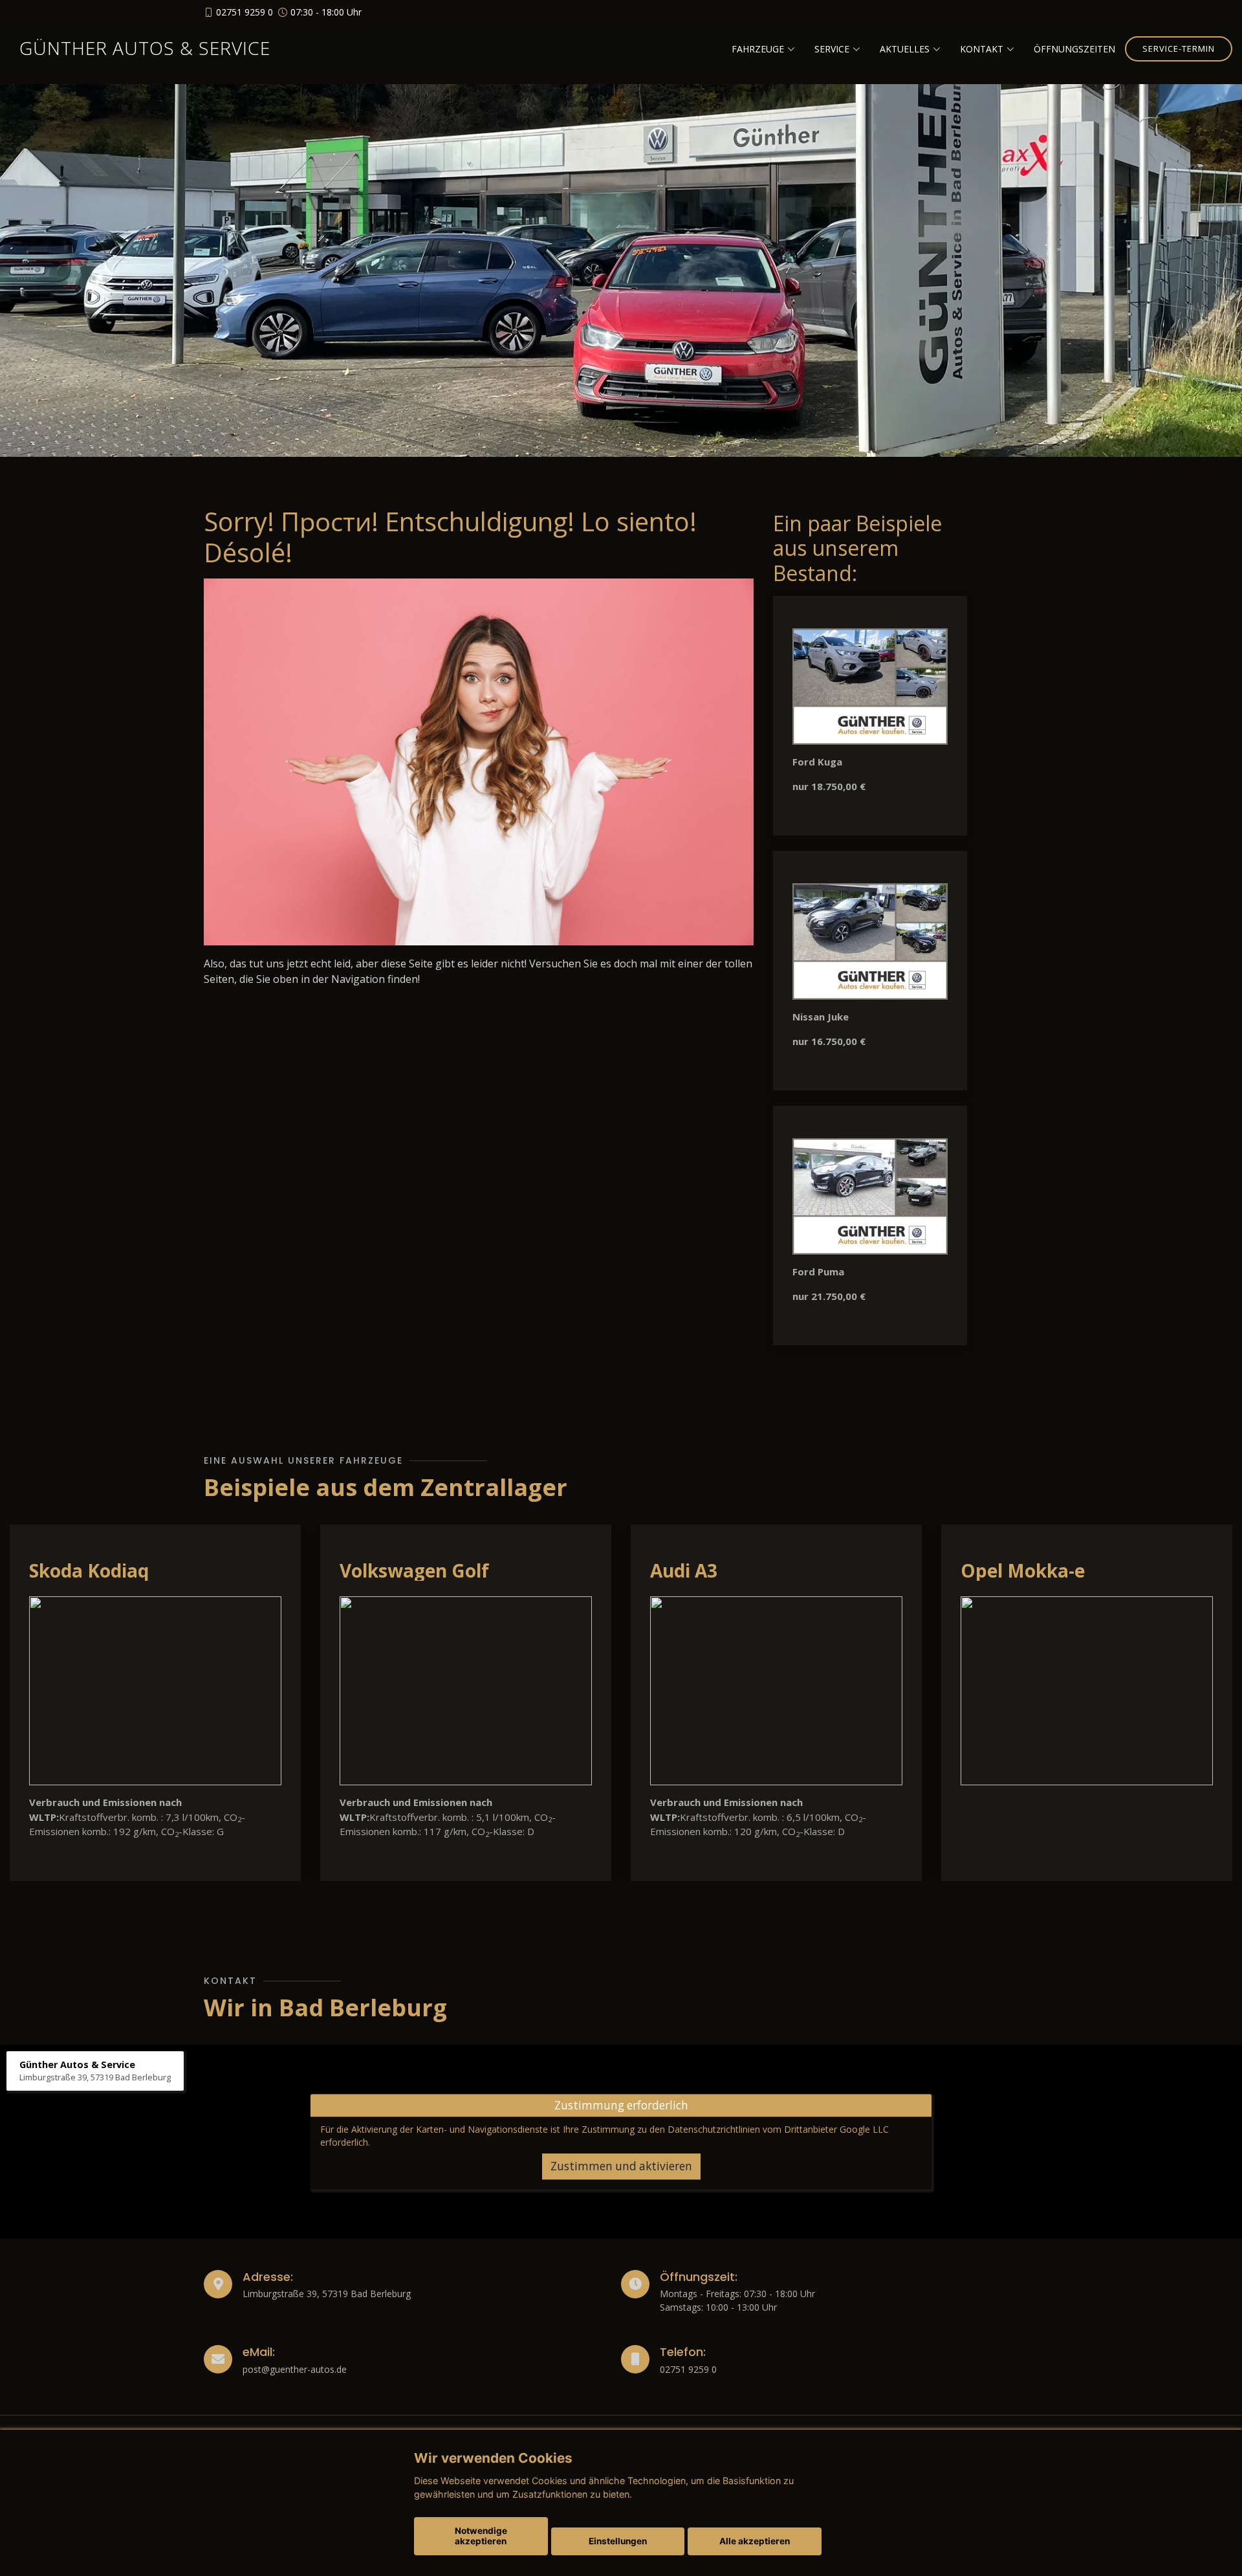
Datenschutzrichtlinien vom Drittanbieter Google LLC (778, 2130)
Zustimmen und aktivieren (621, 2166)
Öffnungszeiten (1074, 49)
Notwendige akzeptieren (481, 2536)
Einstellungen (618, 2541)
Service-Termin (1179, 49)
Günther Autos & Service (145, 48)
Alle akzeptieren (755, 2541)
